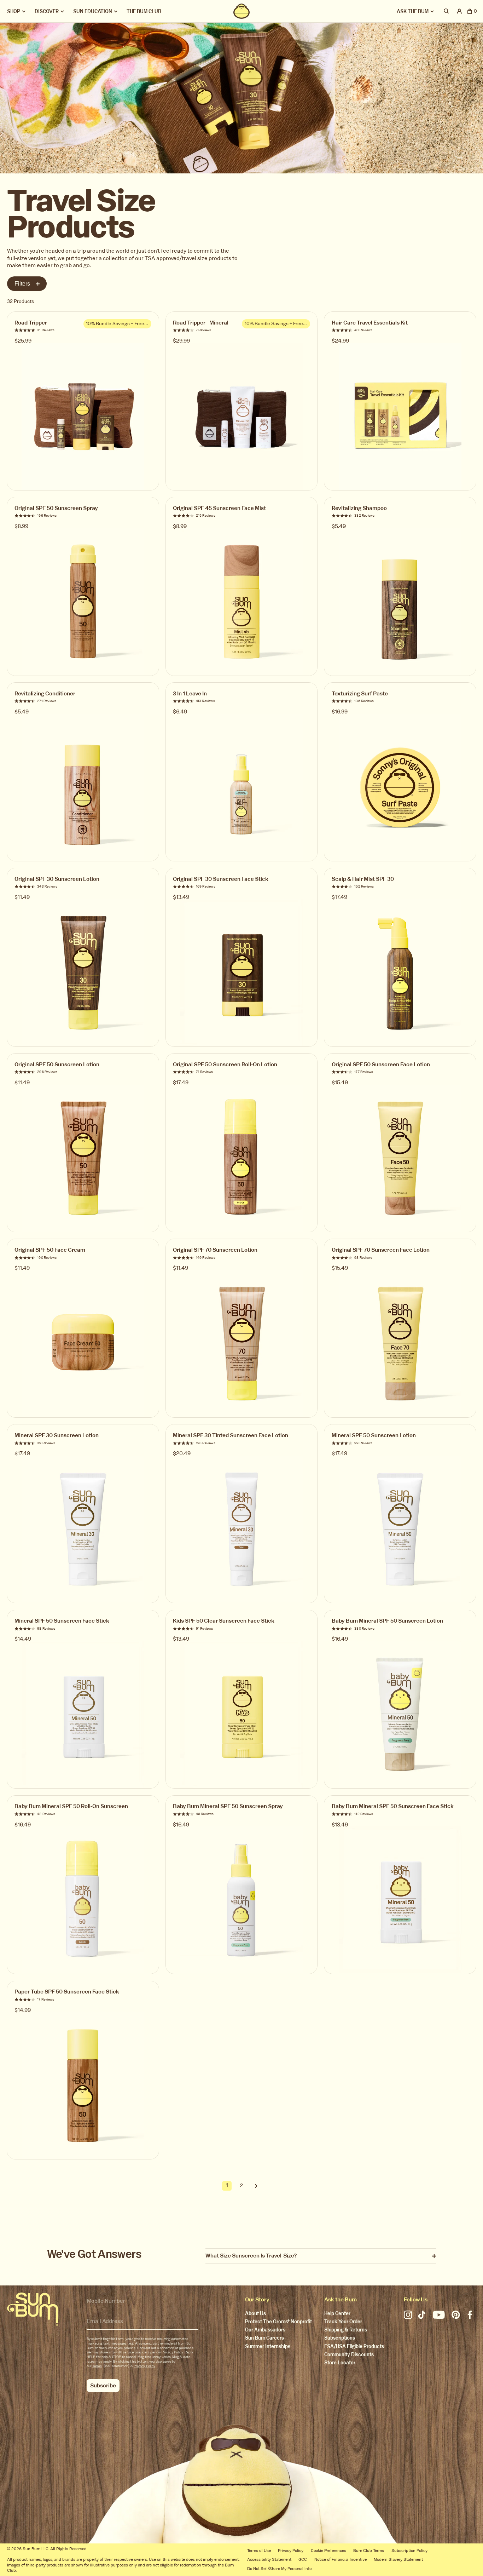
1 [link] (227, 2185)
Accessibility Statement (269, 2559)
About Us (255, 2314)
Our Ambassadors (265, 2330)
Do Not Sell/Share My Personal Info (279, 2569)
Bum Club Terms (369, 2551)
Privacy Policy (144, 2366)
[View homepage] (241, 11)
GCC (303, 2559)
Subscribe (103, 2385)
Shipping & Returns (346, 2330)
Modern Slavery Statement (398, 2559)
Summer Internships (268, 2347)
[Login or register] (459, 11)
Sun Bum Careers (264, 2338)
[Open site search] (447, 11)
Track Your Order (343, 2322)
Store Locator (340, 2363)
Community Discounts (349, 2355)
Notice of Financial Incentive (341, 2559)
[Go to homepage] (33, 2309)
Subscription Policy (409, 2551)
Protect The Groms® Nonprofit (278, 2322)
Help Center (337, 2314)
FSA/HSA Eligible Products (354, 2347)
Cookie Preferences (328, 2551)
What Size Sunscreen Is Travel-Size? (251, 2256)
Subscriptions (340, 2338)
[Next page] (256, 2186)
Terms (97, 2366)
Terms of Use (259, 2551)
